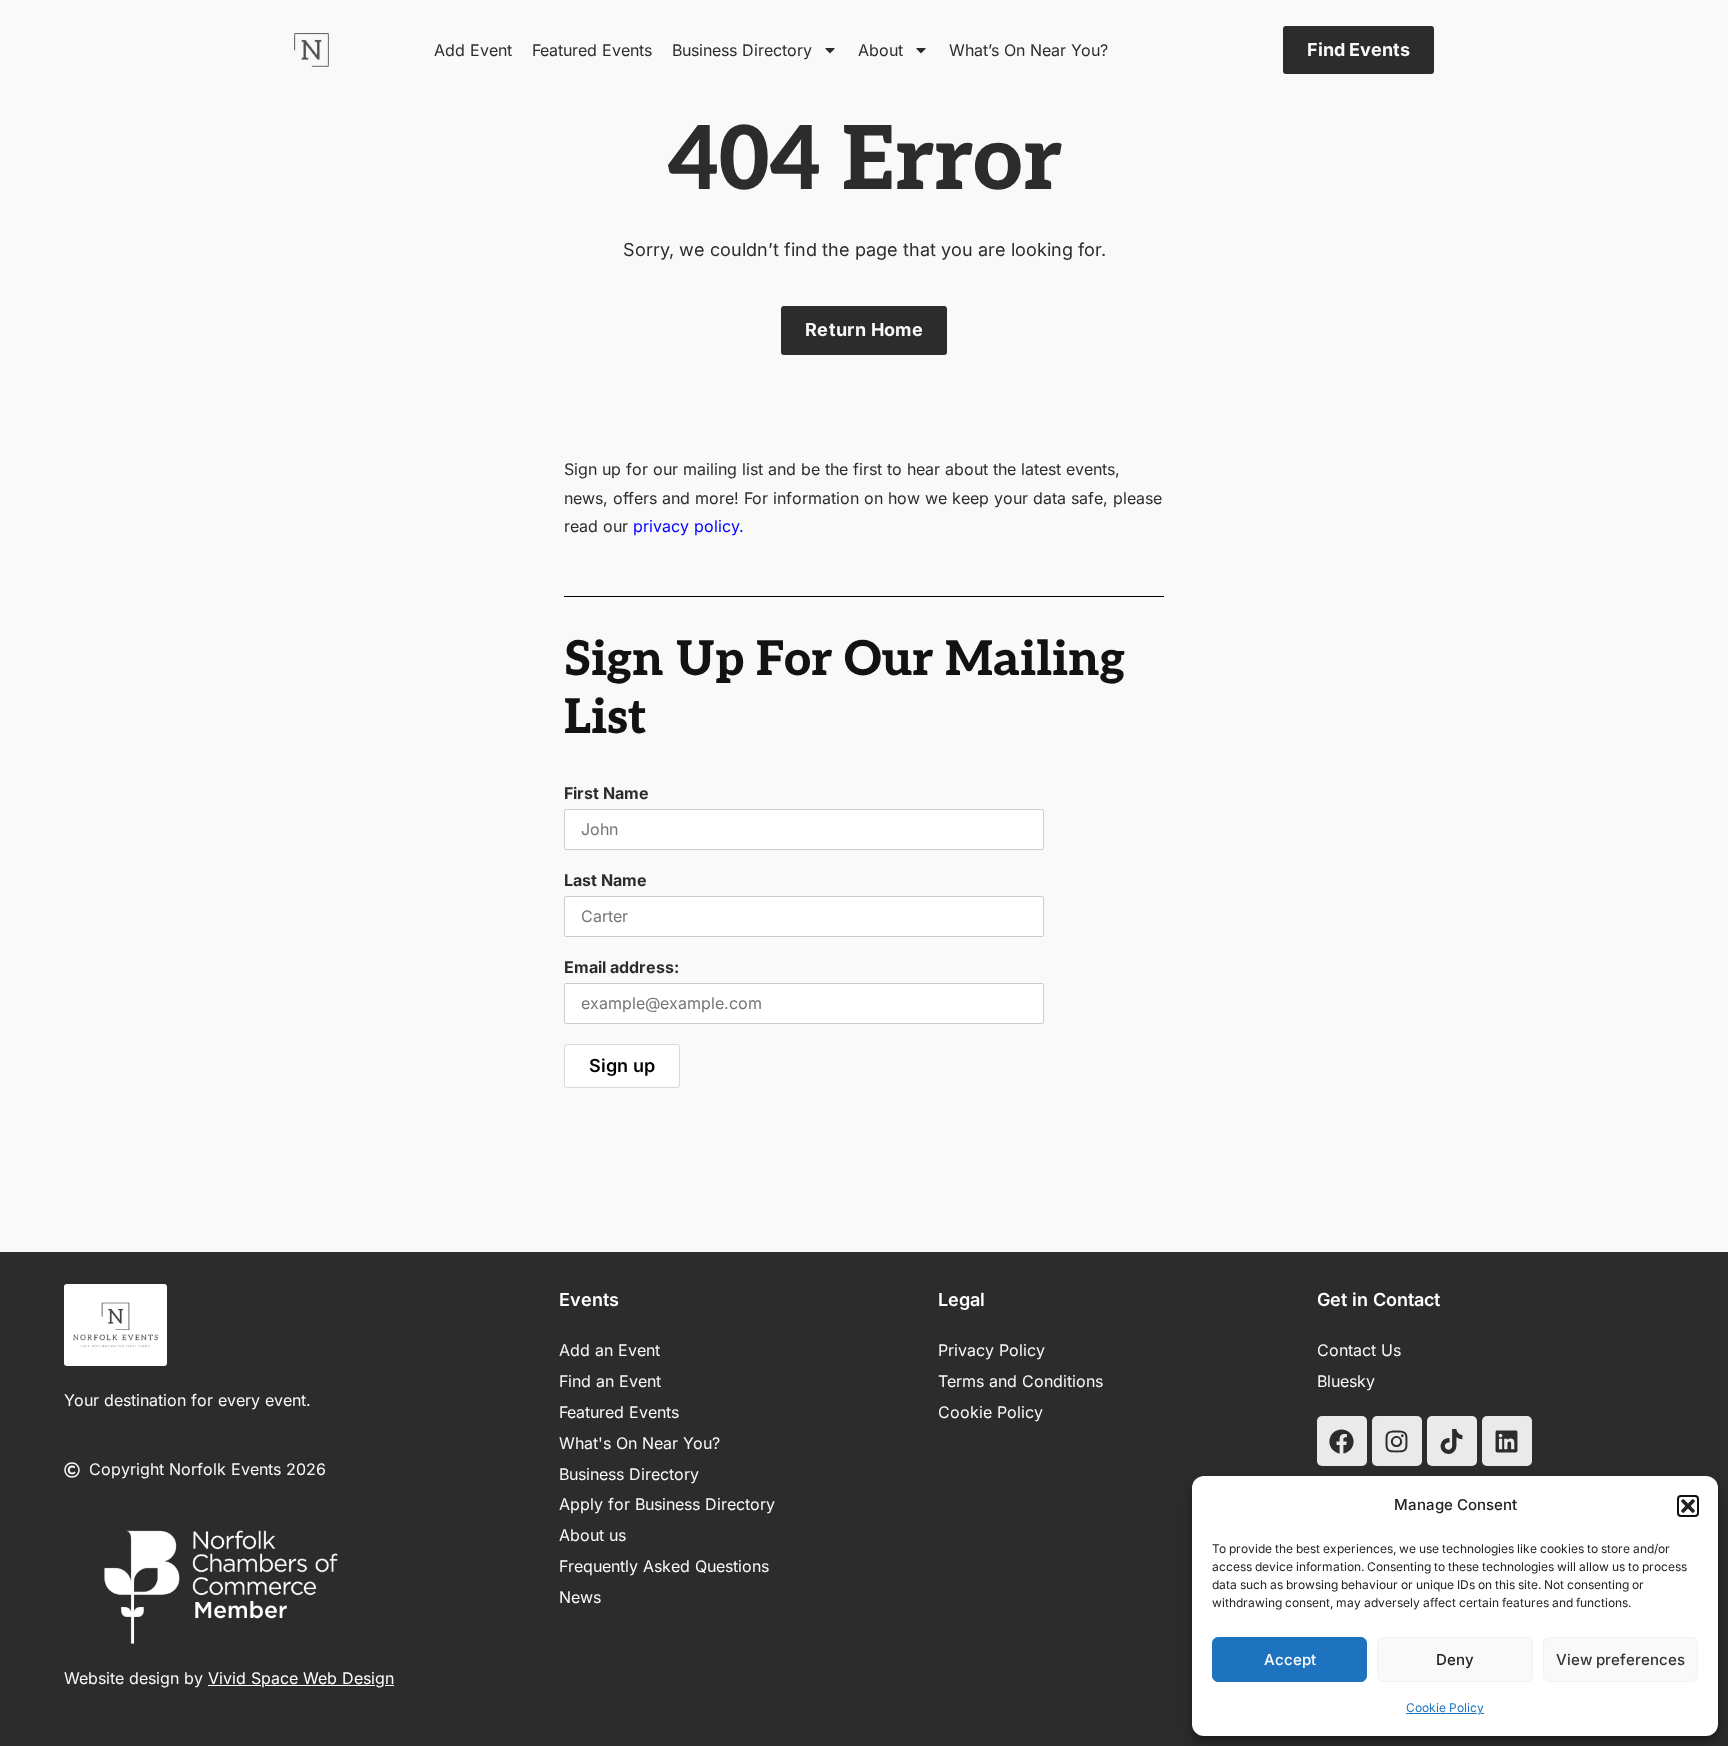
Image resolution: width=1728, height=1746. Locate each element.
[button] (1688, 1506)
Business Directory (742, 50)
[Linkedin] (1507, 1441)
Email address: (621, 967)
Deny (1455, 1659)
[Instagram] (1397, 1441)
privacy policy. (688, 526)
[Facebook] (1342, 1441)
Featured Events (592, 50)
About (880, 50)
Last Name (605, 880)
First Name (606, 793)
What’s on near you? (1028, 50)
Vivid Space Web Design (301, 1678)
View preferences (1620, 1659)
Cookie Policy (1445, 1707)
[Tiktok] (1452, 1441)
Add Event (473, 50)
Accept (1290, 1659)
